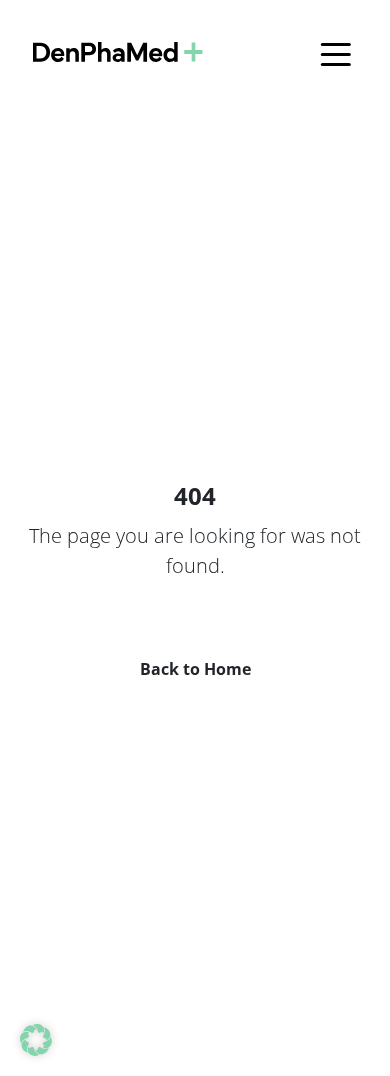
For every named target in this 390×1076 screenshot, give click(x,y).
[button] (36, 1040)
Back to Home (195, 669)
